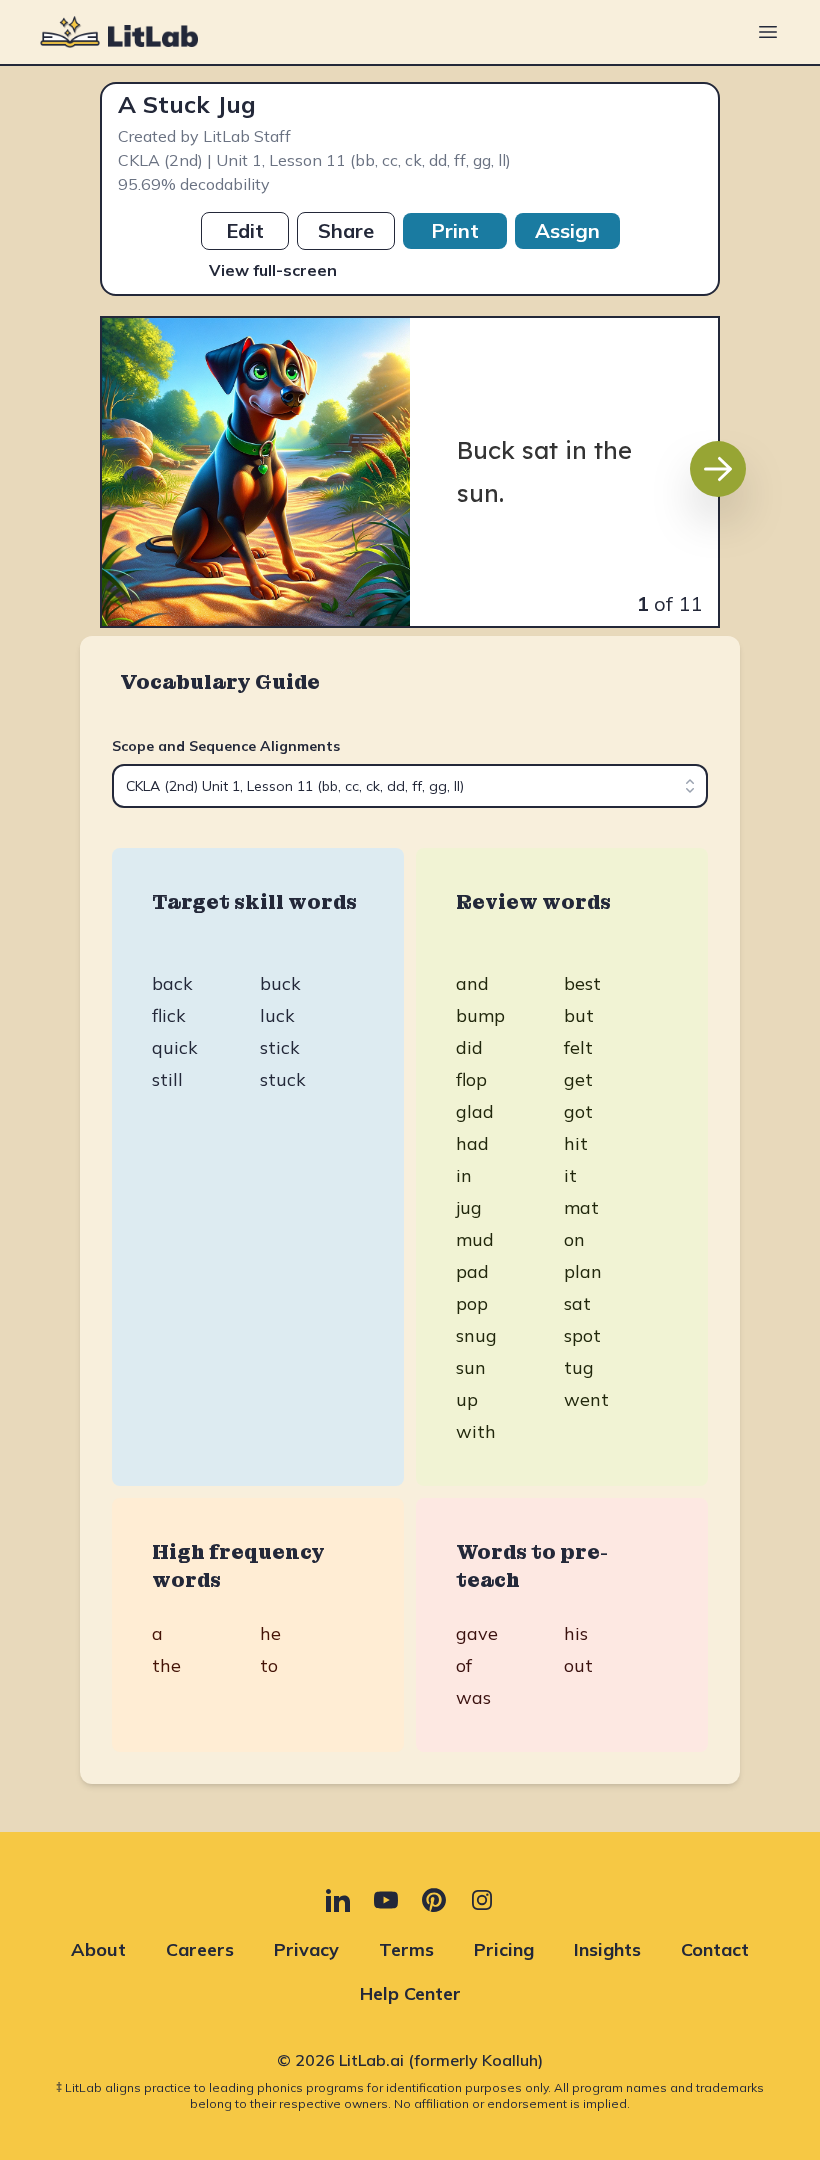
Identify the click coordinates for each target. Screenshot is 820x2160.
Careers (200, 1949)
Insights (607, 1949)
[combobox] (410, 786)
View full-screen (273, 270)
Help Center (410, 1993)
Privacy (306, 1949)
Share (346, 230)
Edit (245, 230)
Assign (567, 230)
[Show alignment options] (690, 786)
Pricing (504, 1949)
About (98, 1949)
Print (455, 230)
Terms (406, 1949)
